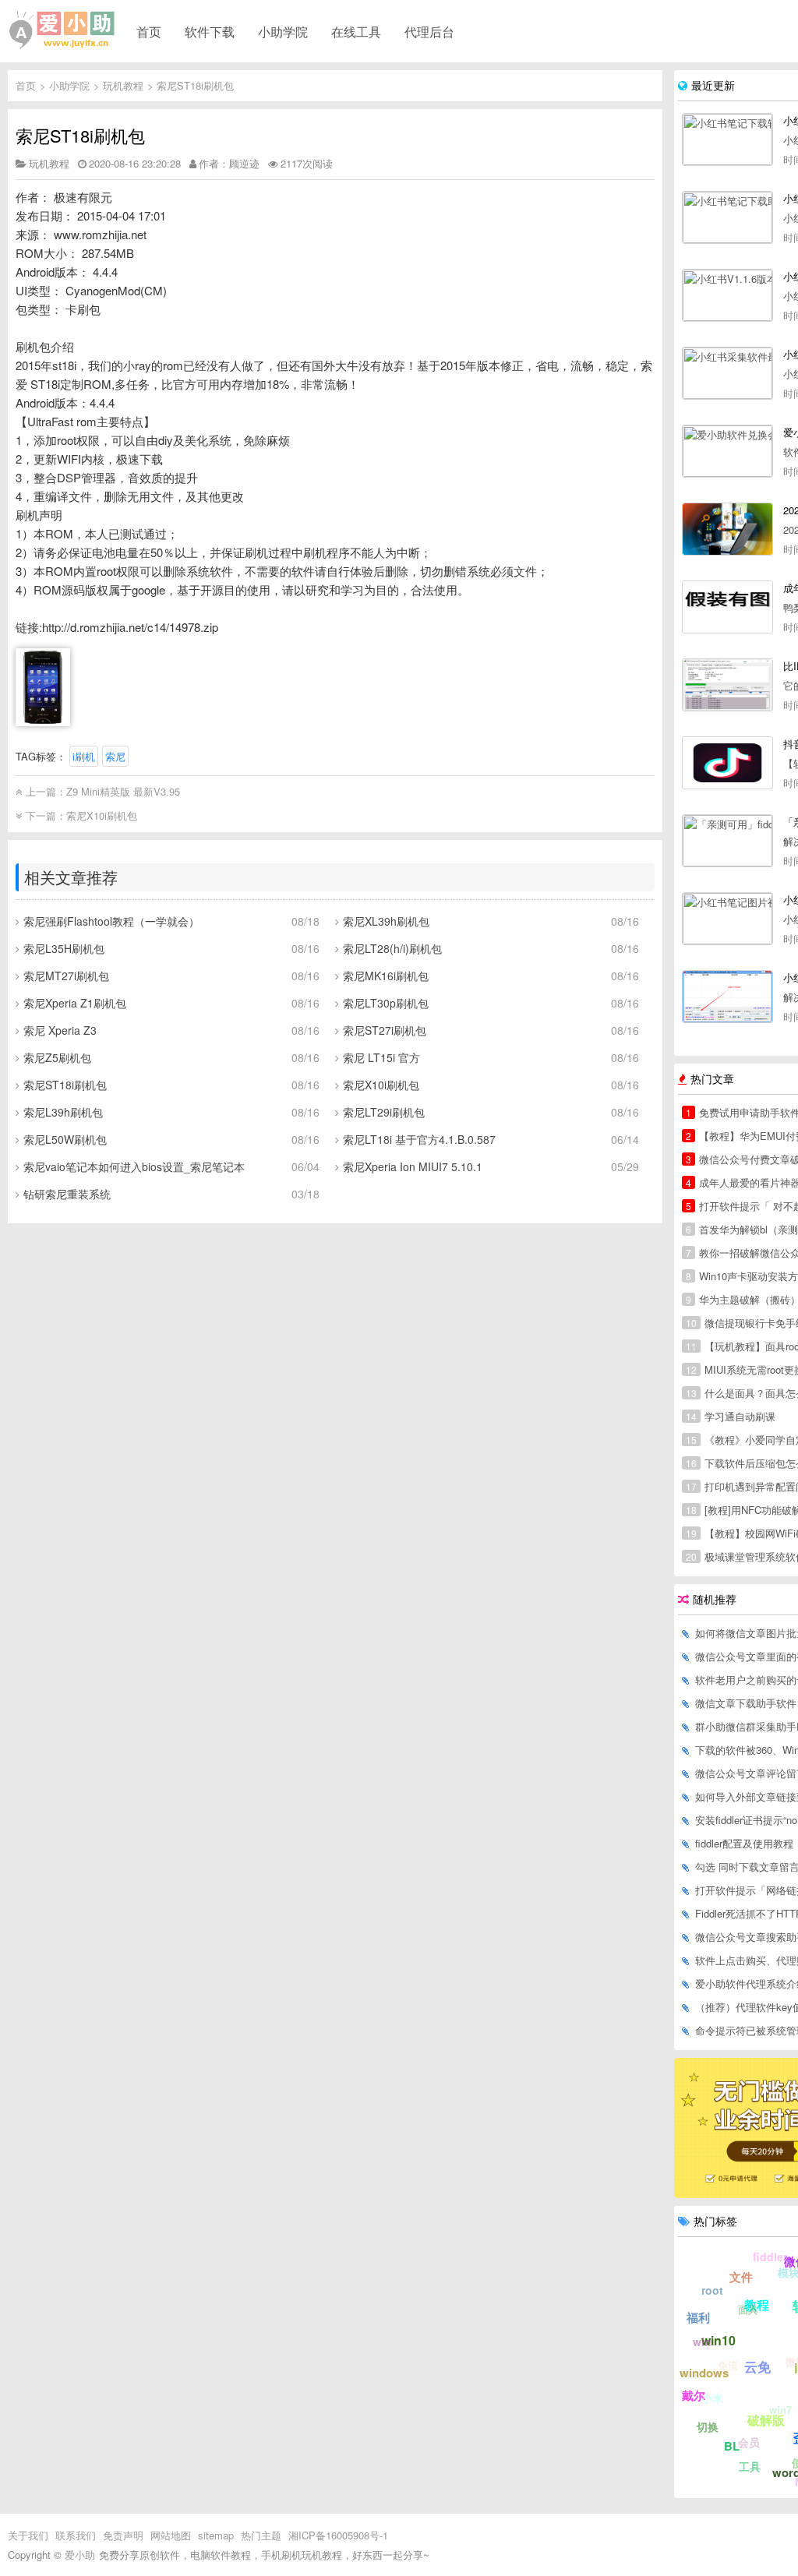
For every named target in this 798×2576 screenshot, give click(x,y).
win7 (780, 2410)
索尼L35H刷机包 (64, 948)
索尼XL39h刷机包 (386, 921)
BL (732, 2446)
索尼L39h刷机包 (63, 1112)
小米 (712, 2398)
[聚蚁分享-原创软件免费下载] (62, 30)
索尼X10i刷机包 (102, 815)
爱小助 (80, 2555)
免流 (728, 2365)
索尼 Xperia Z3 (60, 1030)
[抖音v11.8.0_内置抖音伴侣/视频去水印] (727, 763)
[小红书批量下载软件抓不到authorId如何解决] (727, 997)
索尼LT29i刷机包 (384, 1112)
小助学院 (283, 31)
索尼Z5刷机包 (57, 1057)
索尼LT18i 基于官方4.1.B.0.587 (419, 1139)
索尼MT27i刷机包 (66, 976)
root (712, 2290)
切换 (708, 2426)
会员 (749, 2442)
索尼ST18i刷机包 (195, 85)
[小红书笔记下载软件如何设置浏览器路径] (727, 139)
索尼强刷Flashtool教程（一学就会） (111, 921)
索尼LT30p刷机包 (386, 1003)
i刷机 (84, 756)
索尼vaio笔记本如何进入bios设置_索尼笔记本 (134, 1166)
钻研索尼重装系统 (67, 1194)
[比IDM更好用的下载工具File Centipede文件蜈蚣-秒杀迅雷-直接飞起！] (727, 685)
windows (704, 2373)
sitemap (216, 2535)
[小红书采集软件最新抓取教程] (727, 373)
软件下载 (210, 31)
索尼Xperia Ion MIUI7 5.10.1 (413, 1166)
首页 (149, 31)
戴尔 (694, 2395)
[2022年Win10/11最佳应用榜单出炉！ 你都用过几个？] (727, 529)
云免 (757, 2366)
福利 (698, 2317)
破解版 (766, 2420)
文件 (741, 2277)
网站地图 (171, 2535)
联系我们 (76, 2535)
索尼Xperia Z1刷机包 (75, 1003)
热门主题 (261, 2535)
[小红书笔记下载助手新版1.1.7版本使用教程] (727, 217)
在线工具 (356, 31)
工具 (750, 2466)
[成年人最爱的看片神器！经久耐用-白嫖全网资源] (727, 607)
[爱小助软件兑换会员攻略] (727, 451)
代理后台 (429, 31)
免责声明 (123, 2535)
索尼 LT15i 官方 (381, 1057)
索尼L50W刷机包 (65, 1139)
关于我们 (28, 2535)
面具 (748, 2309)
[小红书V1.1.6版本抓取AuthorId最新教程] (727, 295)
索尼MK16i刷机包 (386, 976)
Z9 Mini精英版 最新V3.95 (123, 791)
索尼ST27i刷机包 (385, 1030)
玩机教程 (123, 85)
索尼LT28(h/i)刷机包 (392, 948)
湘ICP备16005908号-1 (338, 2535)
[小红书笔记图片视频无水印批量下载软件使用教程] (727, 919)
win (702, 2341)
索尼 (115, 756)
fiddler (770, 2257)
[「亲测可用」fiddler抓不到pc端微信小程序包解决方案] (727, 841)
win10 (719, 2340)
